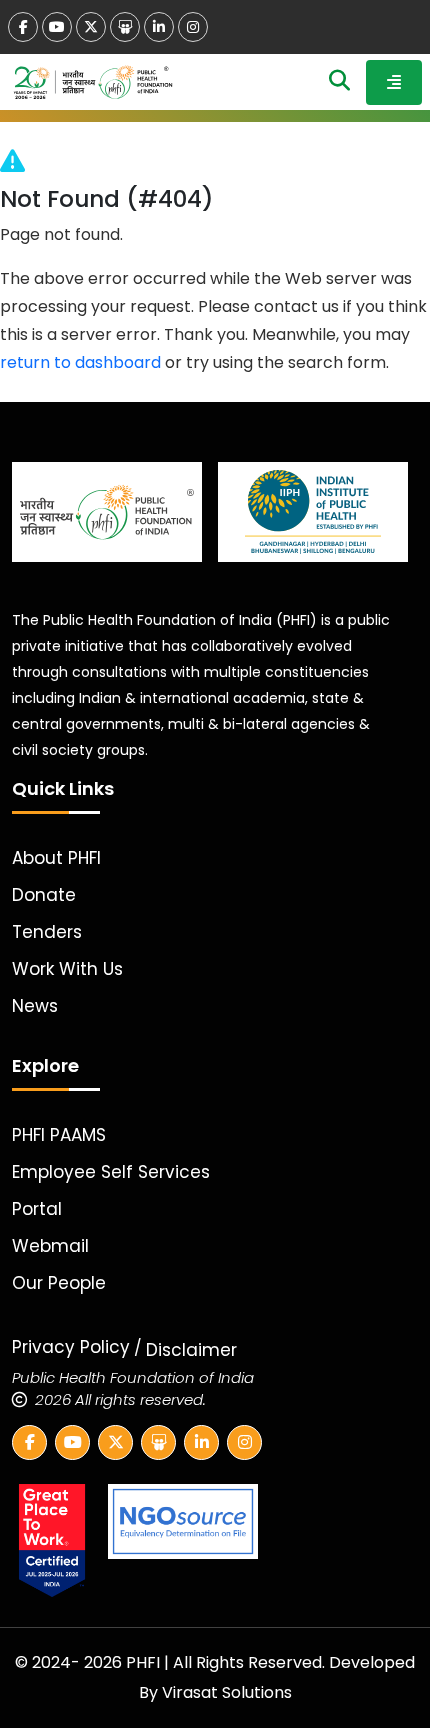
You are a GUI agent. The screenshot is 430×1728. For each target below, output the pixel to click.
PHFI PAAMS (59, 1135)
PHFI (145, 1662)
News (35, 1006)
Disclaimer (191, 1350)
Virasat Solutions (227, 1692)
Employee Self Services (111, 1172)
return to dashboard (80, 362)
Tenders (47, 932)
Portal (37, 1209)
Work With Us (67, 969)
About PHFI (56, 858)
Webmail (50, 1246)
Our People (59, 1283)
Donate (44, 895)
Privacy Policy (71, 1347)
